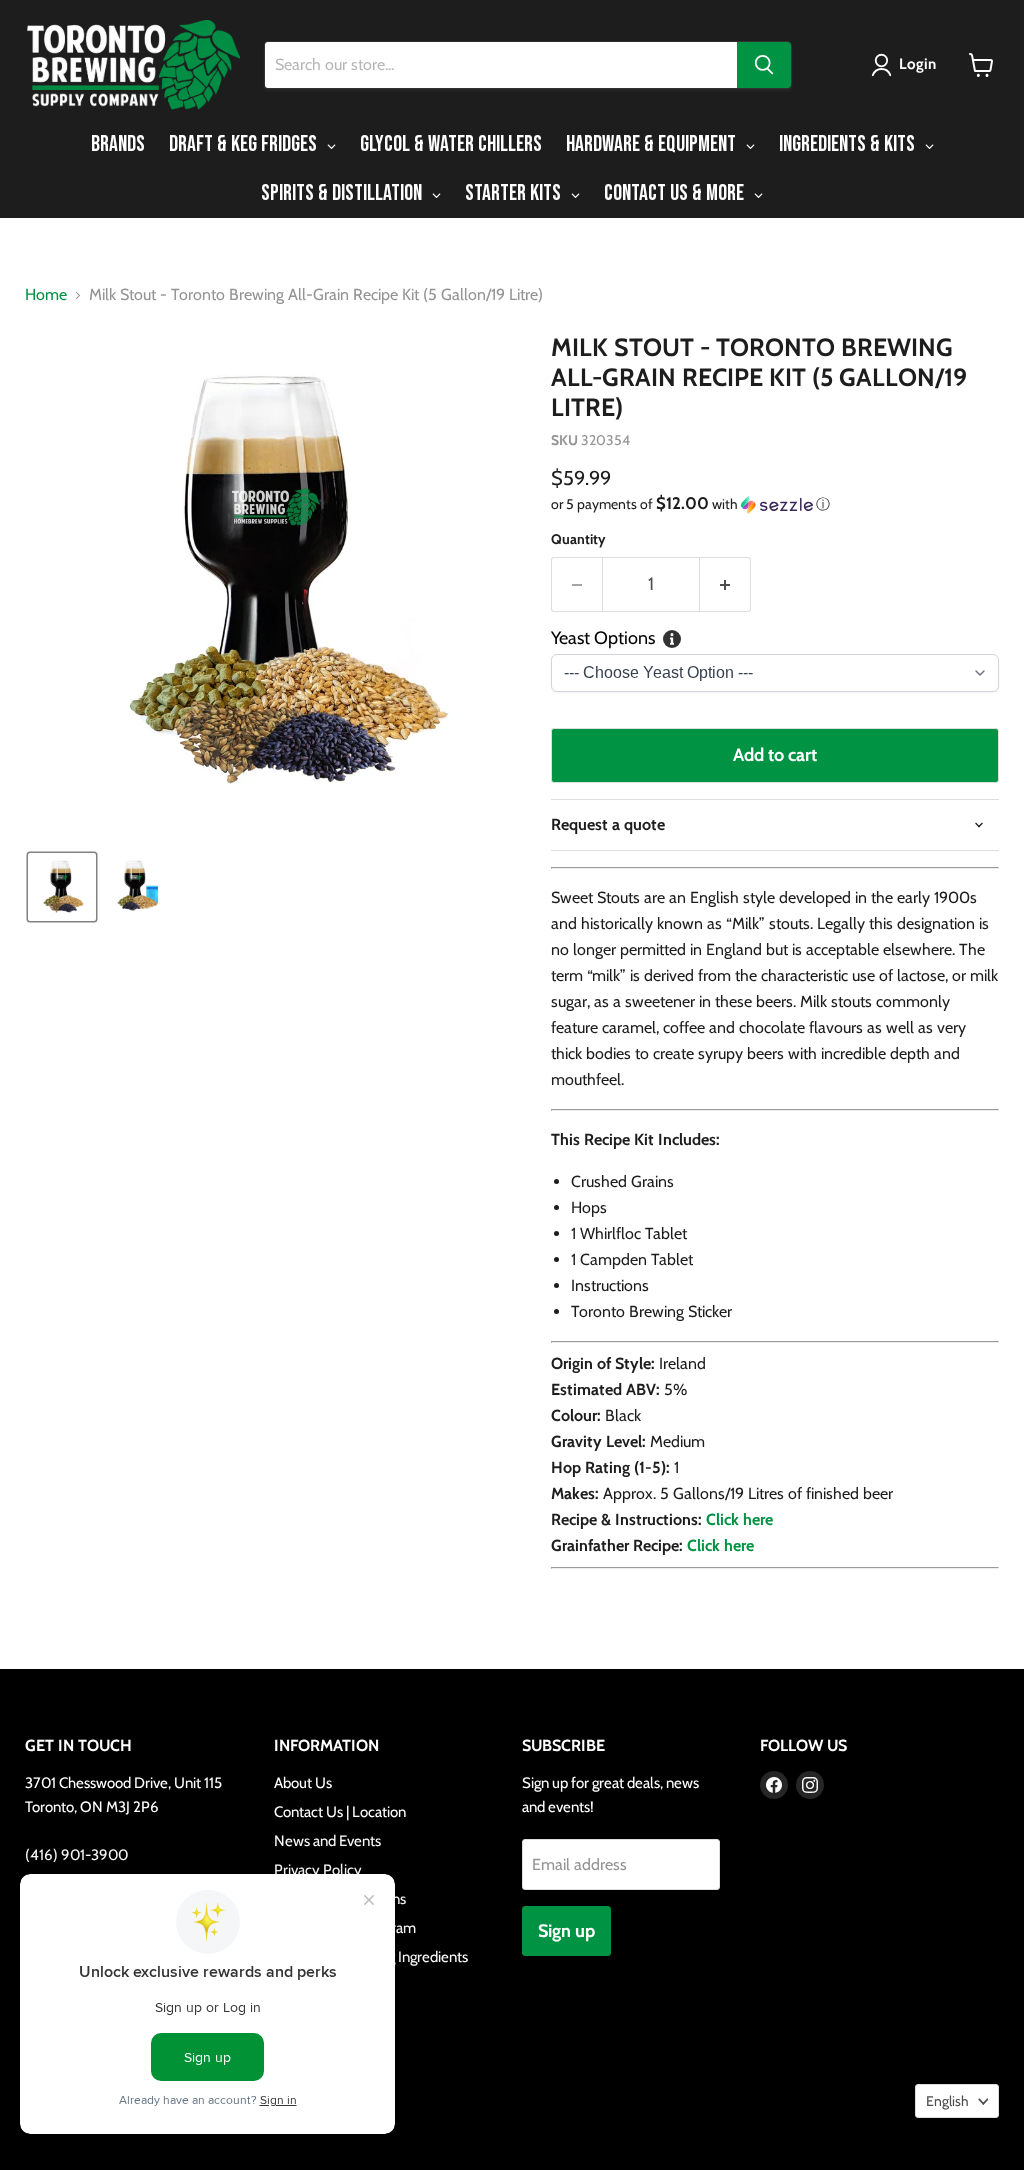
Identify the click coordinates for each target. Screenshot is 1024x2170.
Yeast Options (603, 638)
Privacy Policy (318, 1870)
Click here (739, 1519)
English (947, 2101)
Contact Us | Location (340, 1812)
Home (46, 295)
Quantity (578, 539)
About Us (303, 1783)
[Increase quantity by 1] (725, 584)
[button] (907, 65)
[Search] (764, 65)
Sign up (566, 1931)
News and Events (327, 1841)
